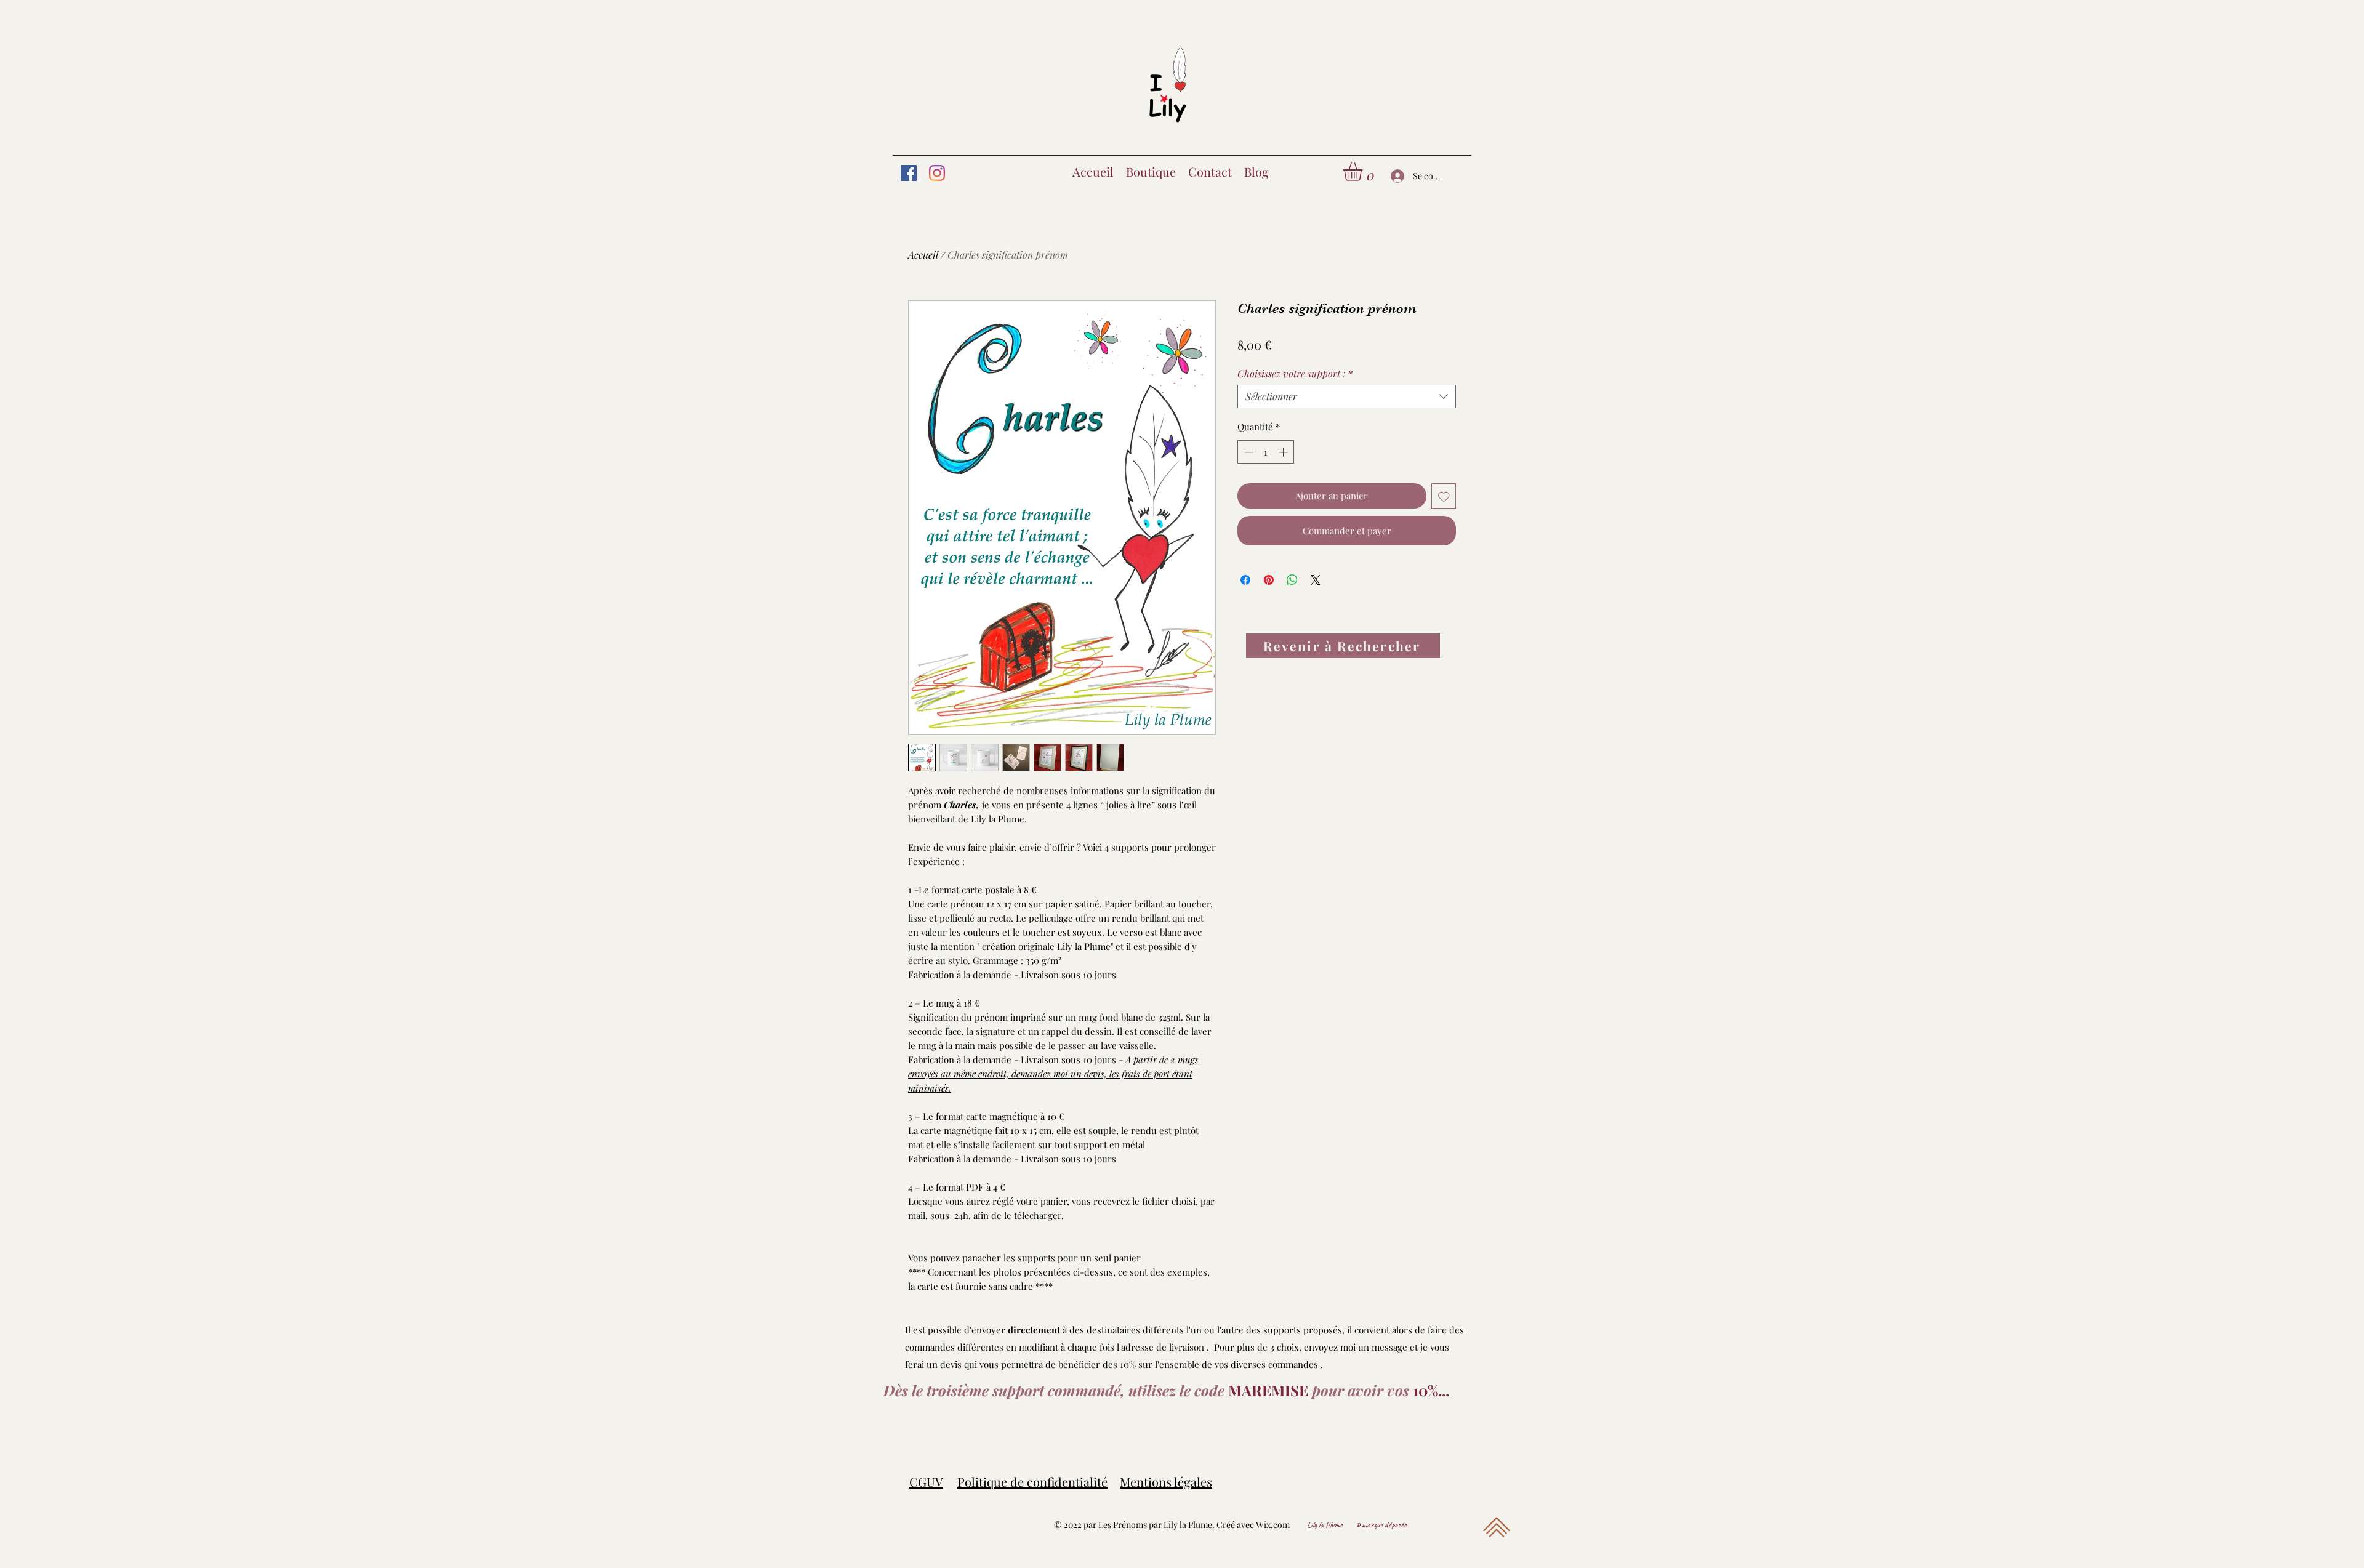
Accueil (923, 255)
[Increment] (1285, 452)
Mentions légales (1166, 1482)
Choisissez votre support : (1295, 374)
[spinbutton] (1266, 452)
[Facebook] (909, 173)
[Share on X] (1316, 580)
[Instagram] (937, 173)
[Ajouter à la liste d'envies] (1444, 496)
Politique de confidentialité (1032, 1482)
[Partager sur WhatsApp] (1292, 580)
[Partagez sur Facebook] (1245, 580)
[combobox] (1347, 396)
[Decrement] (1248, 452)
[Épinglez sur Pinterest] (1269, 580)
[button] (1364, 171)
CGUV (926, 1482)
